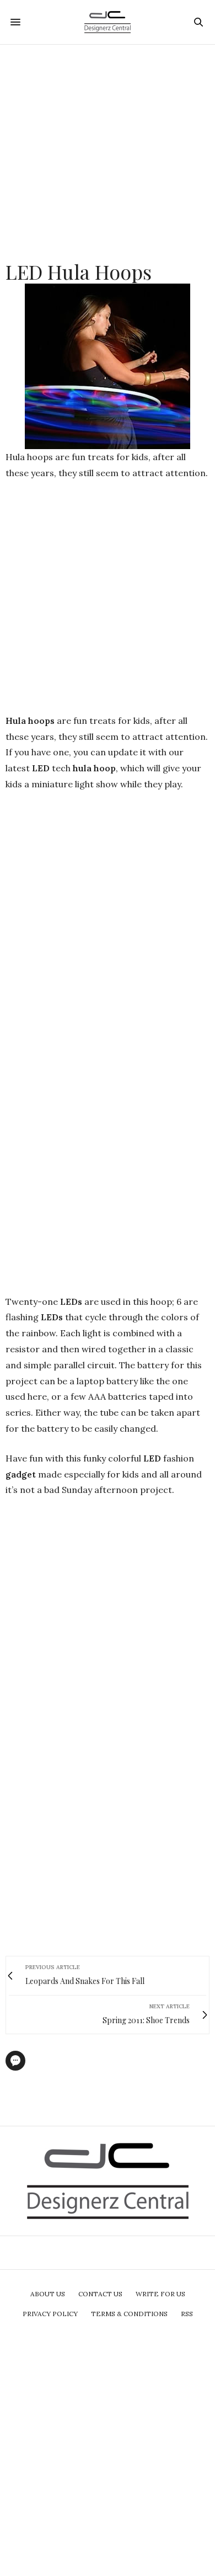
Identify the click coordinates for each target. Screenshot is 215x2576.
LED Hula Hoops (79, 271)
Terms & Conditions (129, 2314)
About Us (48, 2294)
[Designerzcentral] (108, 22)
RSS (187, 2314)
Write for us (160, 2294)
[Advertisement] (108, 152)
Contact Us (100, 2294)
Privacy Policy (50, 2314)
